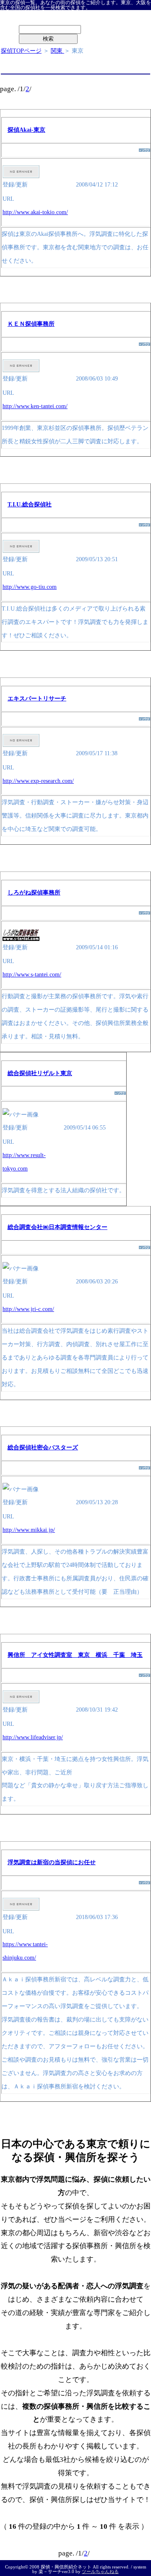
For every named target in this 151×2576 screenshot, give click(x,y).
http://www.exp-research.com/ (38, 781)
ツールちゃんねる (100, 2571)
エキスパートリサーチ (37, 699)
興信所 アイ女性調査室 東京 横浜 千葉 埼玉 (75, 1655)
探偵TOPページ (21, 51)
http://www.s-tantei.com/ (32, 975)
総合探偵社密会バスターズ (43, 1448)
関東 (57, 51)
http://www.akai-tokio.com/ (35, 212)
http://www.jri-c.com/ (28, 1309)
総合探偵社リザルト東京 (40, 1073)
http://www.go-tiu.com (30, 587)
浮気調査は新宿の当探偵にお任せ (52, 1862)
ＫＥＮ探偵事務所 (31, 324)
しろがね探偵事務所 (34, 893)
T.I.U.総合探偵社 (30, 505)
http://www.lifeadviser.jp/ (33, 1737)
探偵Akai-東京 (26, 130)
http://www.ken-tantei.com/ (35, 406)
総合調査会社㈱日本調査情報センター (57, 1227)
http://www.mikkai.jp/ (29, 1530)
